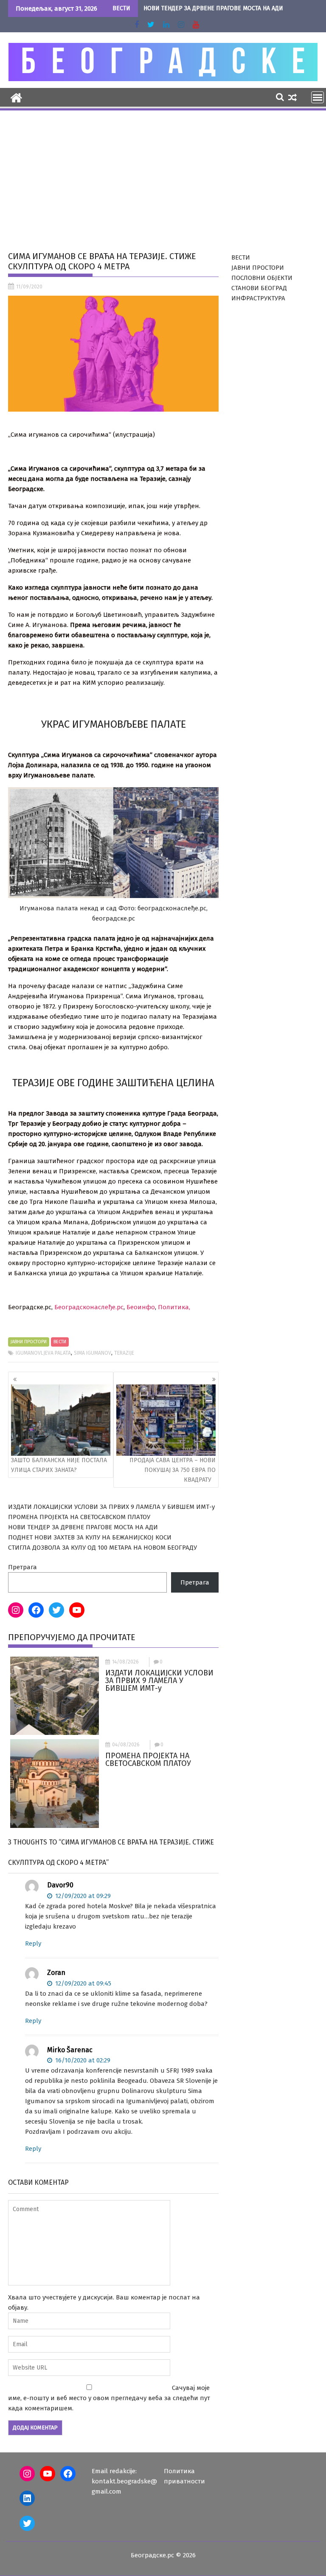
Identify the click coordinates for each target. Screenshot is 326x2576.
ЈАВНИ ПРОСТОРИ (29, 1342)
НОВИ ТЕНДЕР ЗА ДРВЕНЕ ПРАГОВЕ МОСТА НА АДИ (213, 8)
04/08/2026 (126, 1745)
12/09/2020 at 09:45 (82, 1983)
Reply (33, 1943)
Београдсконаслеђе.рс (89, 1307)
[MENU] (318, 97)
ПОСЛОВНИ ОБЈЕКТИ (262, 278)
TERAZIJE (124, 1353)
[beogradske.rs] (16, 97)
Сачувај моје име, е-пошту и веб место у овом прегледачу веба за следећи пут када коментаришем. (109, 2398)
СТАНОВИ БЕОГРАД (259, 288)
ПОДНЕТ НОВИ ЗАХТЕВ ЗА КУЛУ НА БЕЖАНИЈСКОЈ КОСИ (90, 1537)
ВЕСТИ (60, 1342)
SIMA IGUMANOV (93, 1353)
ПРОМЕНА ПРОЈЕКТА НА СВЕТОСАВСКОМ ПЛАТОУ (79, 1517)
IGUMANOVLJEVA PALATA (43, 1353)
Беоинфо (141, 1307)
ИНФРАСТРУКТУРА (258, 298)
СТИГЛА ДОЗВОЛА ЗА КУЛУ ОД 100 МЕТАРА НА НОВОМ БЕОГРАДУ (103, 1548)
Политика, (174, 1307)
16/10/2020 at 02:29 (82, 2060)
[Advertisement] (163, 175)
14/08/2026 (125, 1662)
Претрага (22, 1567)
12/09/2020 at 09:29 (82, 1896)
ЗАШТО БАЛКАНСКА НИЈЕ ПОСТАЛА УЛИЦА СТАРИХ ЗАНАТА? (59, 1465)
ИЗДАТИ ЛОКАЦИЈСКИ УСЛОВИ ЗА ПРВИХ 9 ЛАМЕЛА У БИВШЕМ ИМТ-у (111, 1507)
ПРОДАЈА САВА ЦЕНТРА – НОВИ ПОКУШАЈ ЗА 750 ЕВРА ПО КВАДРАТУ (173, 1470)
